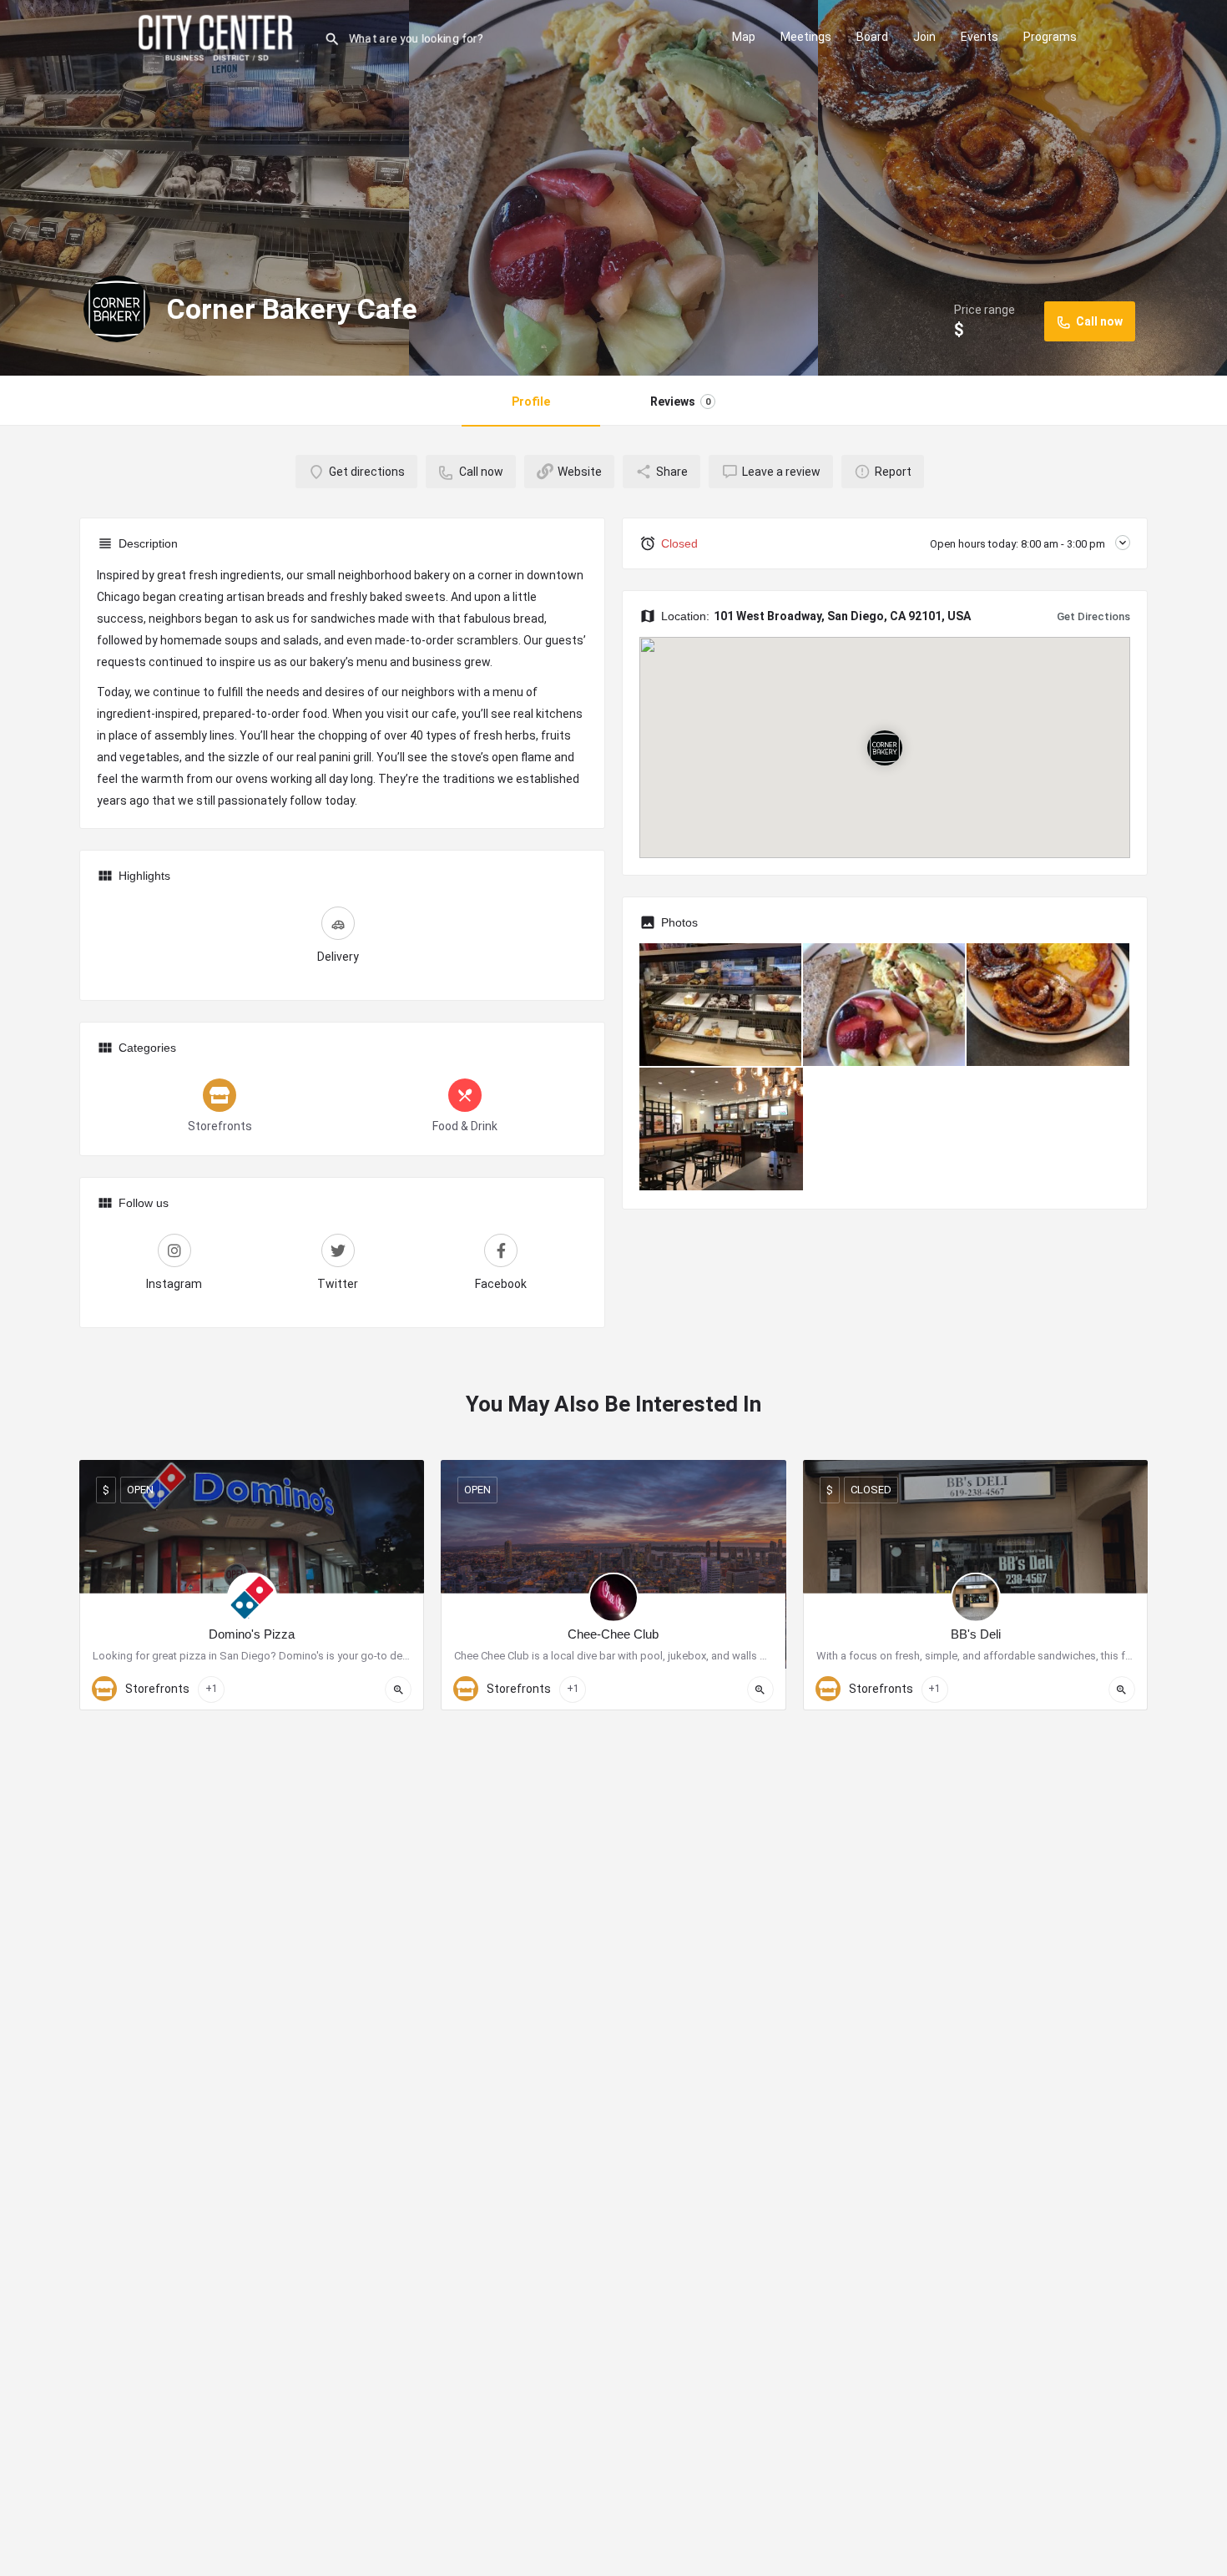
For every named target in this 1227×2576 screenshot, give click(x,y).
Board (872, 37)
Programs (1050, 37)
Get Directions (1093, 616)
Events (980, 37)
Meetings (806, 37)
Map (744, 37)
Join (924, 37)
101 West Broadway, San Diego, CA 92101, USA (842, 616)
